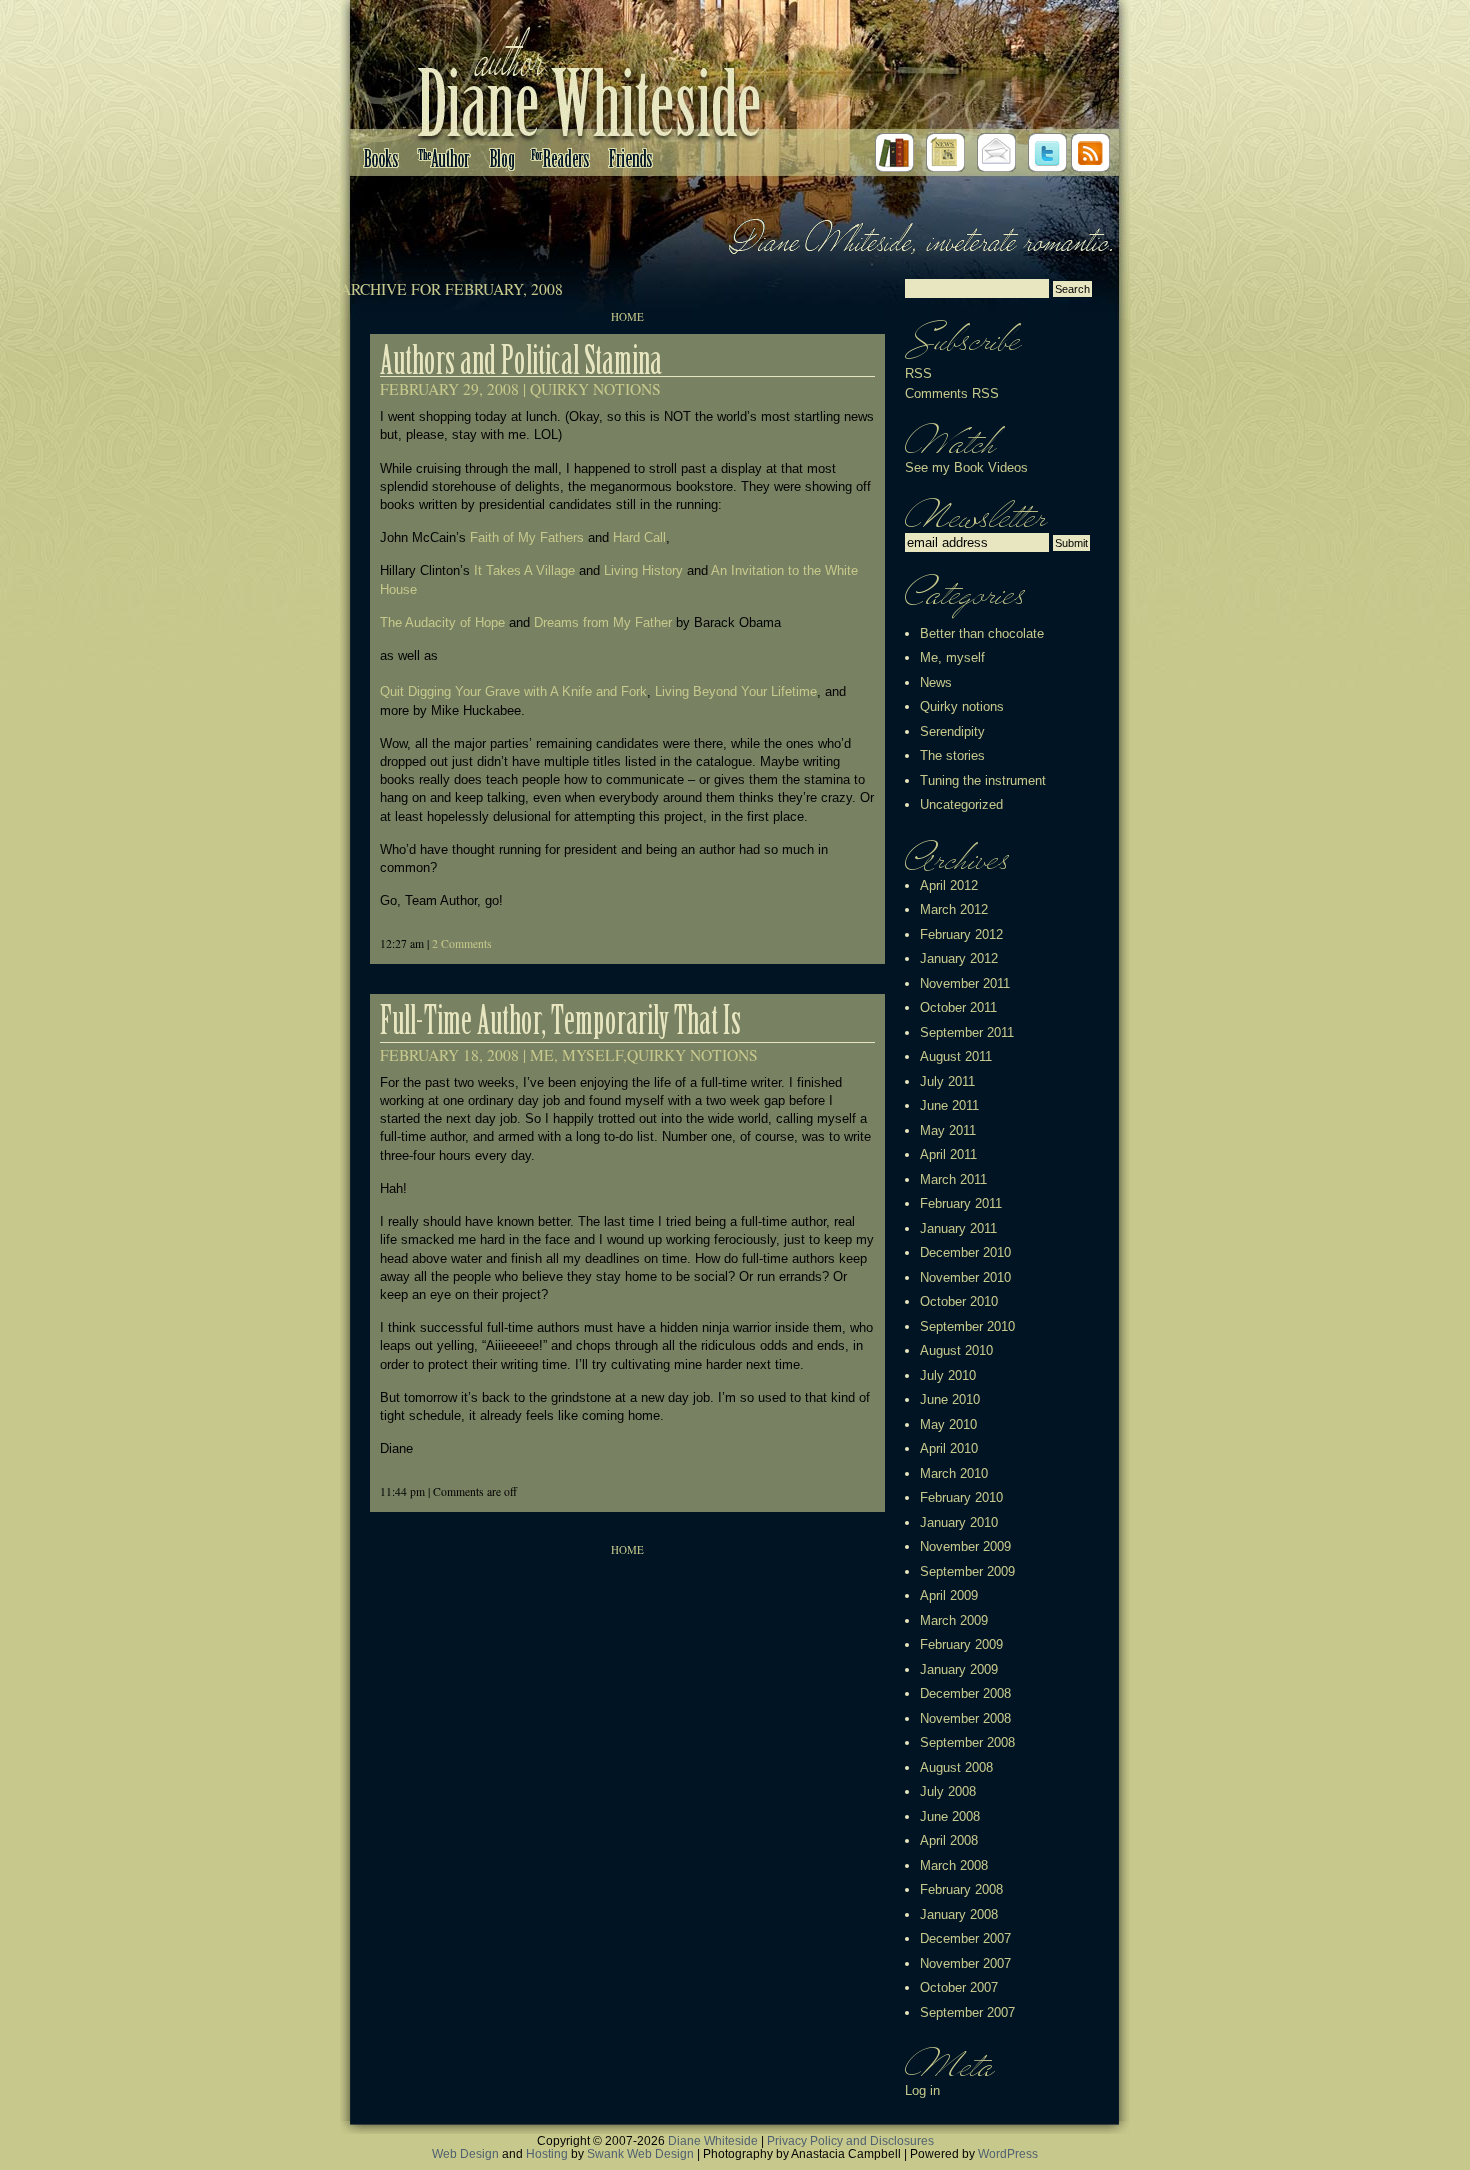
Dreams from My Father (603, 622)
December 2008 (965, 1693)
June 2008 (950, 1816)
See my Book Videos (966, 467)
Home (627, 316)
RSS (918, 373)
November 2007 (965, 1963)
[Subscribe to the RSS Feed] (1090, 167)
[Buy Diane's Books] (894, 167)
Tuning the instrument (983, 780)
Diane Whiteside (713, 2140)
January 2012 (959, 958)
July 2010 (948, 1375)
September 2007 (967, 2012)
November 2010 (965, 1277)
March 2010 (954, 1473)
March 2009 (954, 1620)
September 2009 (967, 1571)
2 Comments (462, 943)
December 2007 (965, 1938)
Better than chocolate (982, 633)
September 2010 (967, 1326)
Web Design (465, 2153)
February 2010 (961, 1497)
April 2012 (949, 885)
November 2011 (965, 983)
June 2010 (950, 1399)
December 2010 (965, 1252)
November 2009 (965, 1546)
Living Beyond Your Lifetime (736, 691)
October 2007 (959, 1987)
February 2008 (961, 1889)
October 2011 (958, 1007)
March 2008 (954, 1865)
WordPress (1008, 2153)
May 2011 (948, 1130)
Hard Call (639, 537)
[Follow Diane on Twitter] (1047, 167)
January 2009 (959, 1669)
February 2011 (961, 1203)
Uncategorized (961, 804)
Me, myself (576, 1055)
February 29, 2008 (449, 389)
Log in (922, 2090)
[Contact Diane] (996, 167)
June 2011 (949, 1105)
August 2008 (956, 1767)
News (936, 682)
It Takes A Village (524, 570)
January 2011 (958, 1228)
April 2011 (948, 1154)
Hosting (547, 2153)
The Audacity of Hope (442, 622)
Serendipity (952, 731)
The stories (952, 755)
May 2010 (948, 1424)
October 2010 (959, 1301)
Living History (643, 570)
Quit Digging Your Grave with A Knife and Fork (513, 691)
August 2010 (956, 1350)
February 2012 (961, 934)
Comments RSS (952, 393)
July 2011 (947, 1081)
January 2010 (959, 1522)
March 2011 (953, 1179)
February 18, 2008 (449, 1055)
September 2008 (967, 1742)
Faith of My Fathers (527, 537)
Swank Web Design (640, 2153)
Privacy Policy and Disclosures (850, 2140)
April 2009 (949, 1595)
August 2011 (956, 1056)
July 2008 (948, 1791)
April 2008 (949, 1840)
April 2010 (949, 1448)
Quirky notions (595, 389)
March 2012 (954, 909)
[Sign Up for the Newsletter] (945, 167)
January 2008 (959, 1914)
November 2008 (965, 1718)
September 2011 (967, 1032)
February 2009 (961, 1644)
